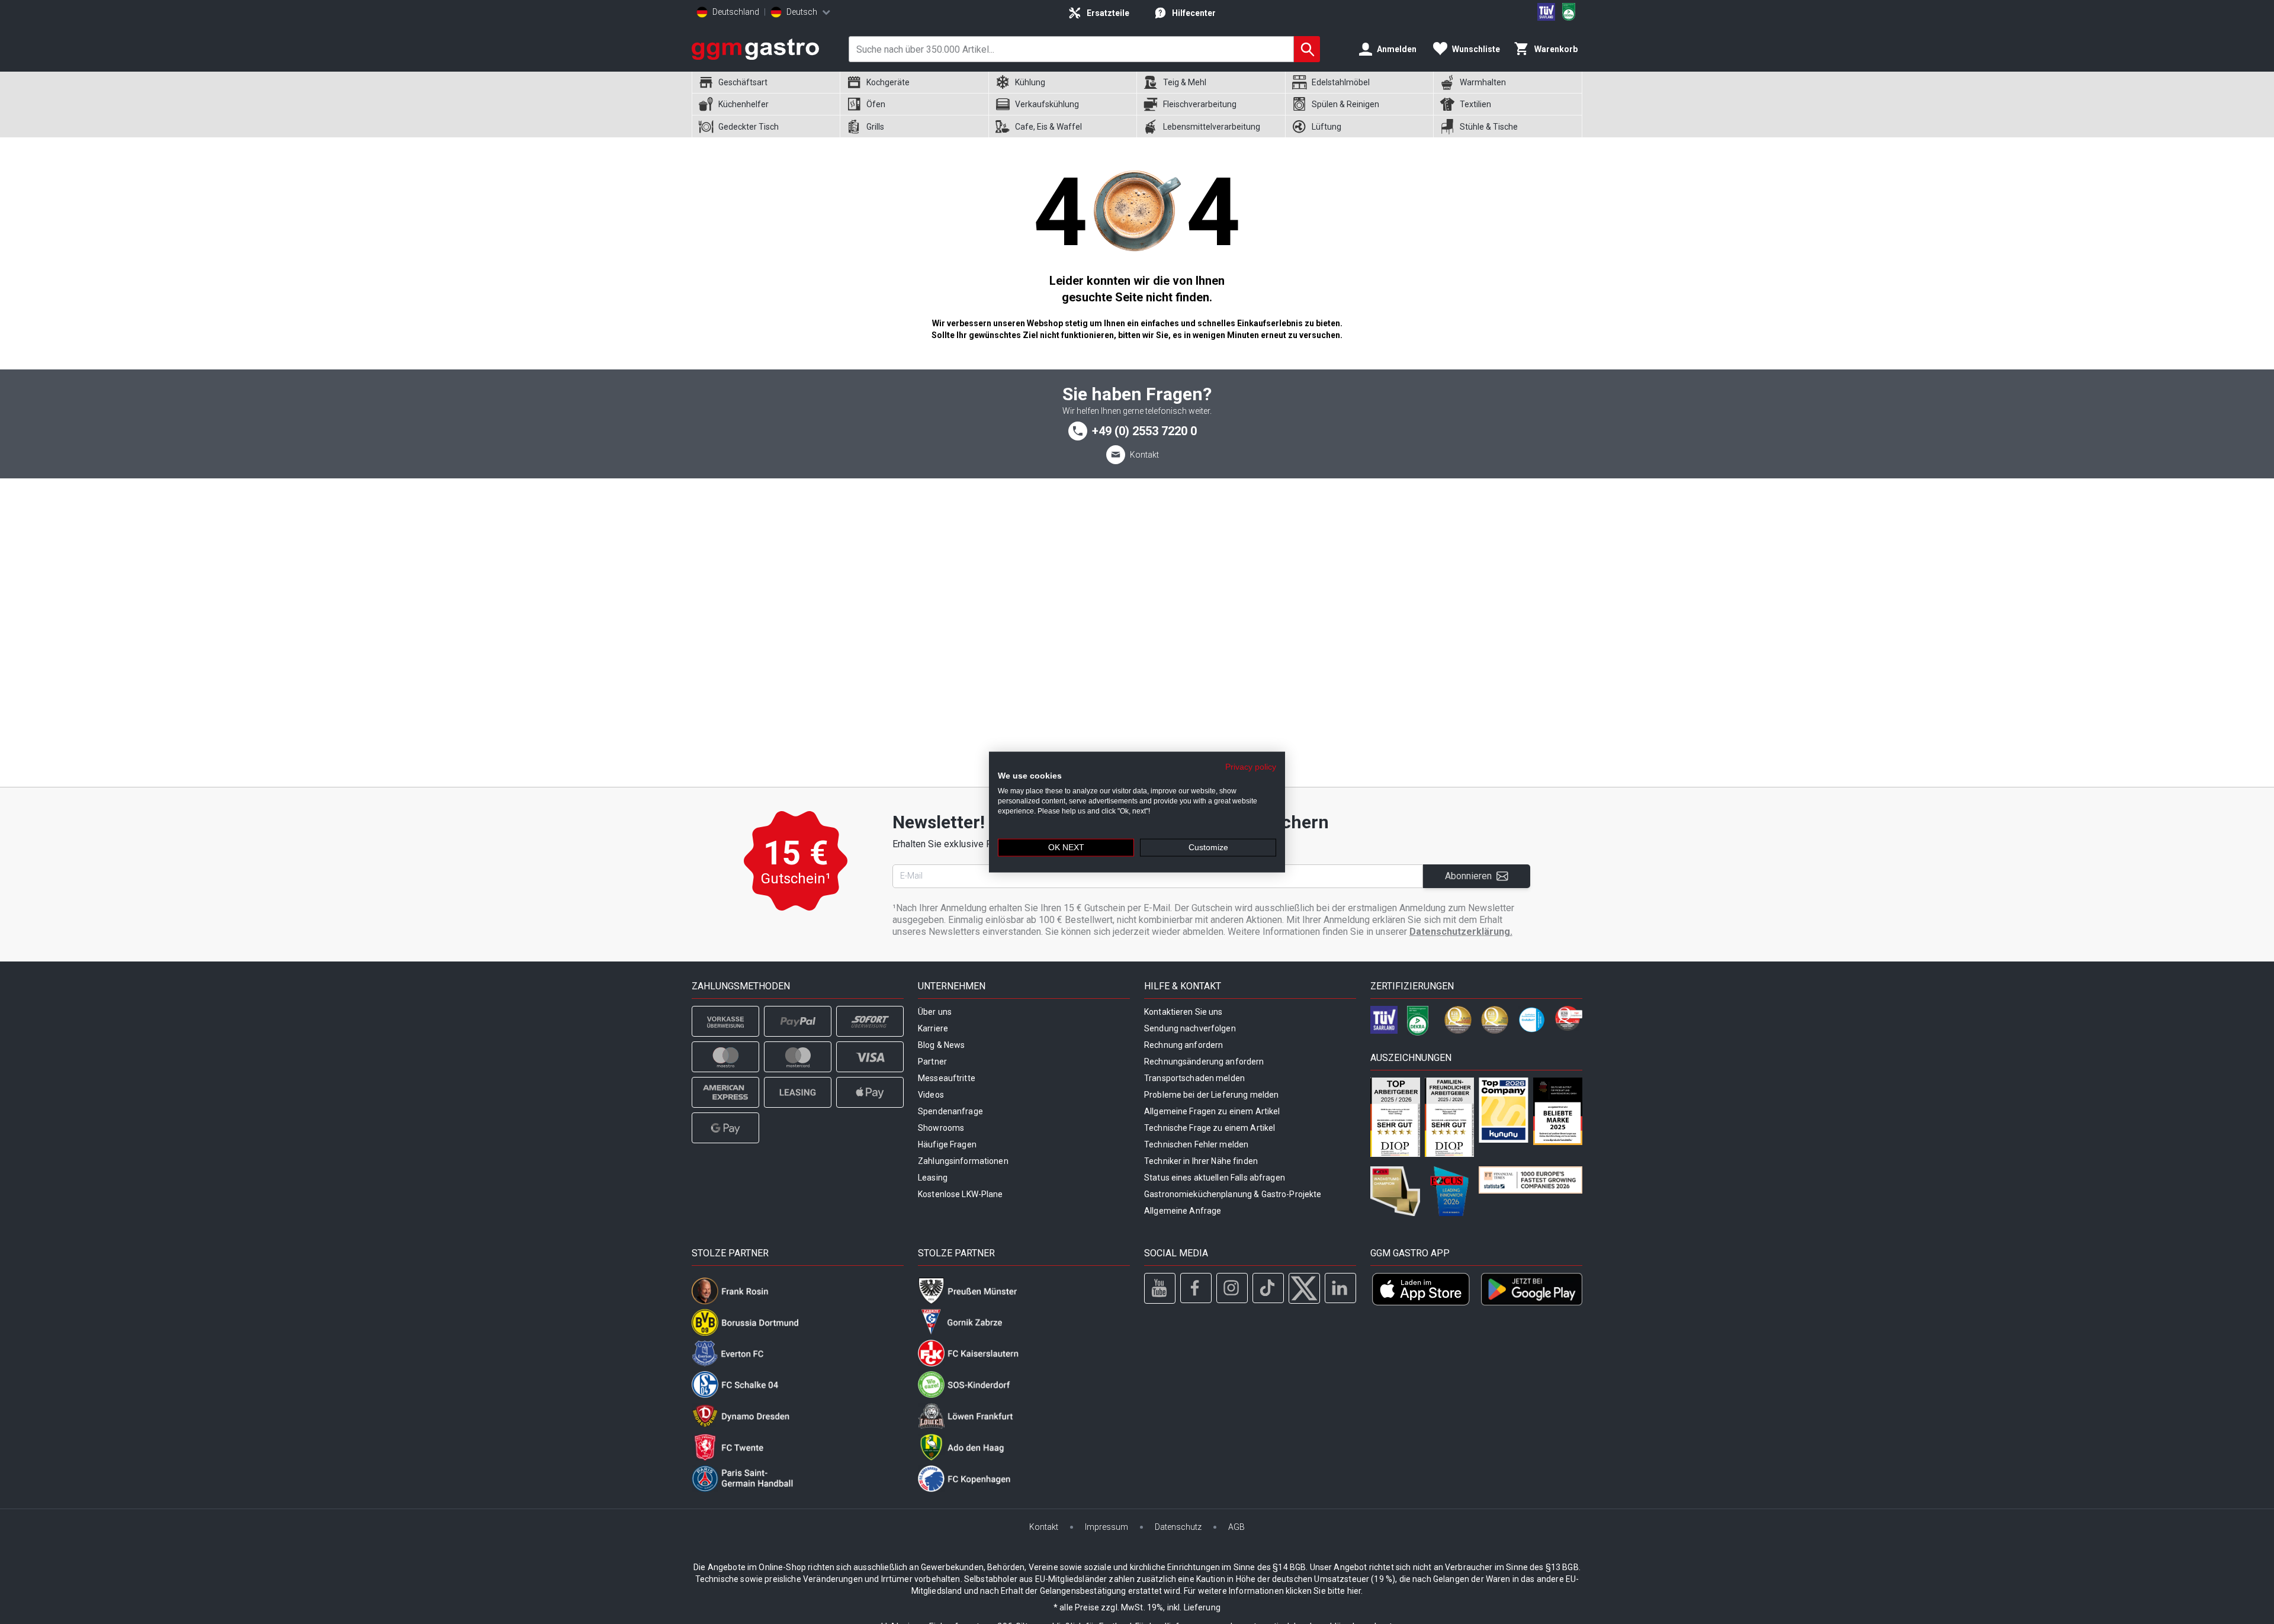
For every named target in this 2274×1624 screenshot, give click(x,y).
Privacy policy (1251, 766)
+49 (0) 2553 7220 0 (1144, 431)
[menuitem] (766, 83)
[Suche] (1307, 49)
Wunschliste (1476, 49)
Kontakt (1144, 455)
